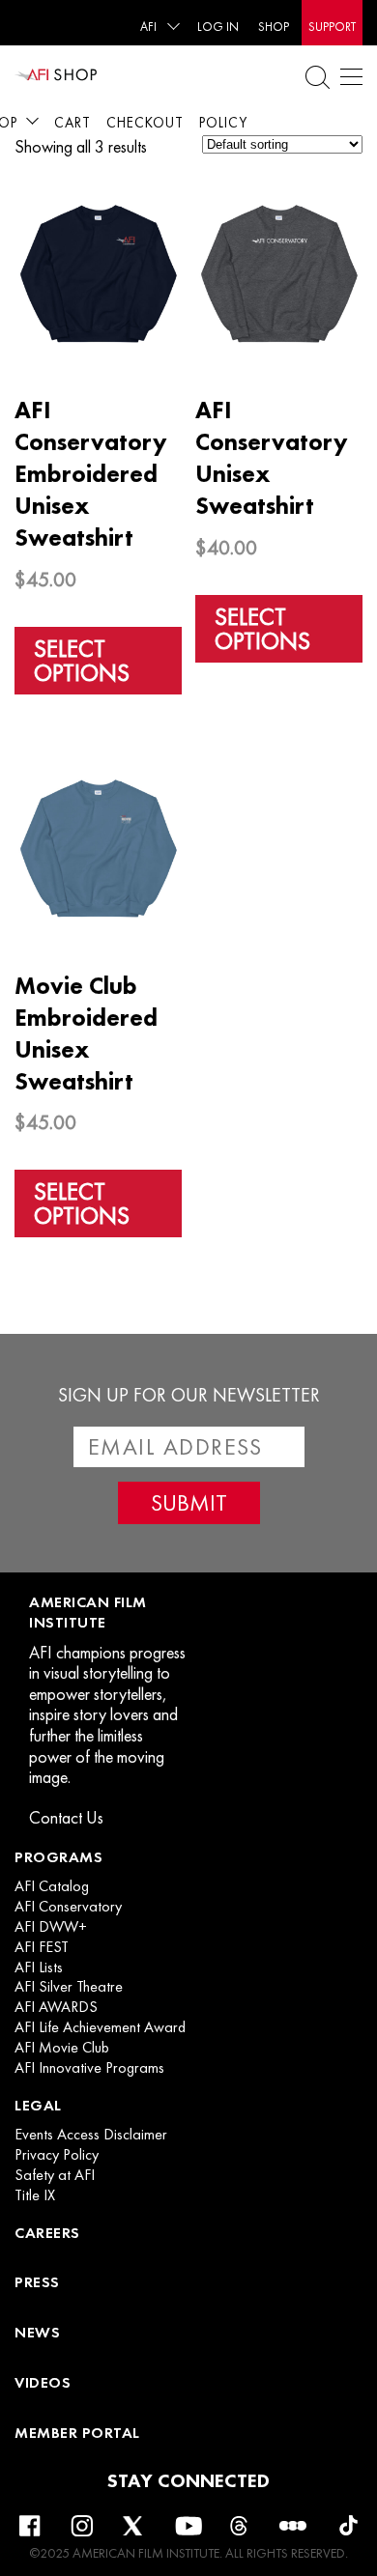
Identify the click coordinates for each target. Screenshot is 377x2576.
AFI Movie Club (62, 2048)
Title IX (35, 2195)
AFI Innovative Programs (89, 2068)
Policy (223, 123)
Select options (82, 661)
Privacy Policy (57, 2155)
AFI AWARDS (56, 2007)
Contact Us (66, 1817)
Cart (72, 123)
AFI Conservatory (68, 1907)
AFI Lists (39, 1967)
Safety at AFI (55, 2175)
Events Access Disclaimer (91, 2135)
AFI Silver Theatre (69, 1987)
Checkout (145, 123)
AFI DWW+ (51, 1927)
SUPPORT (332, 27)
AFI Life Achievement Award (100, 2027)
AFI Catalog (52, 1886)
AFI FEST (42, 1947)
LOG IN (218, 27)
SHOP (274, 27)
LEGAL (38, 2105)
